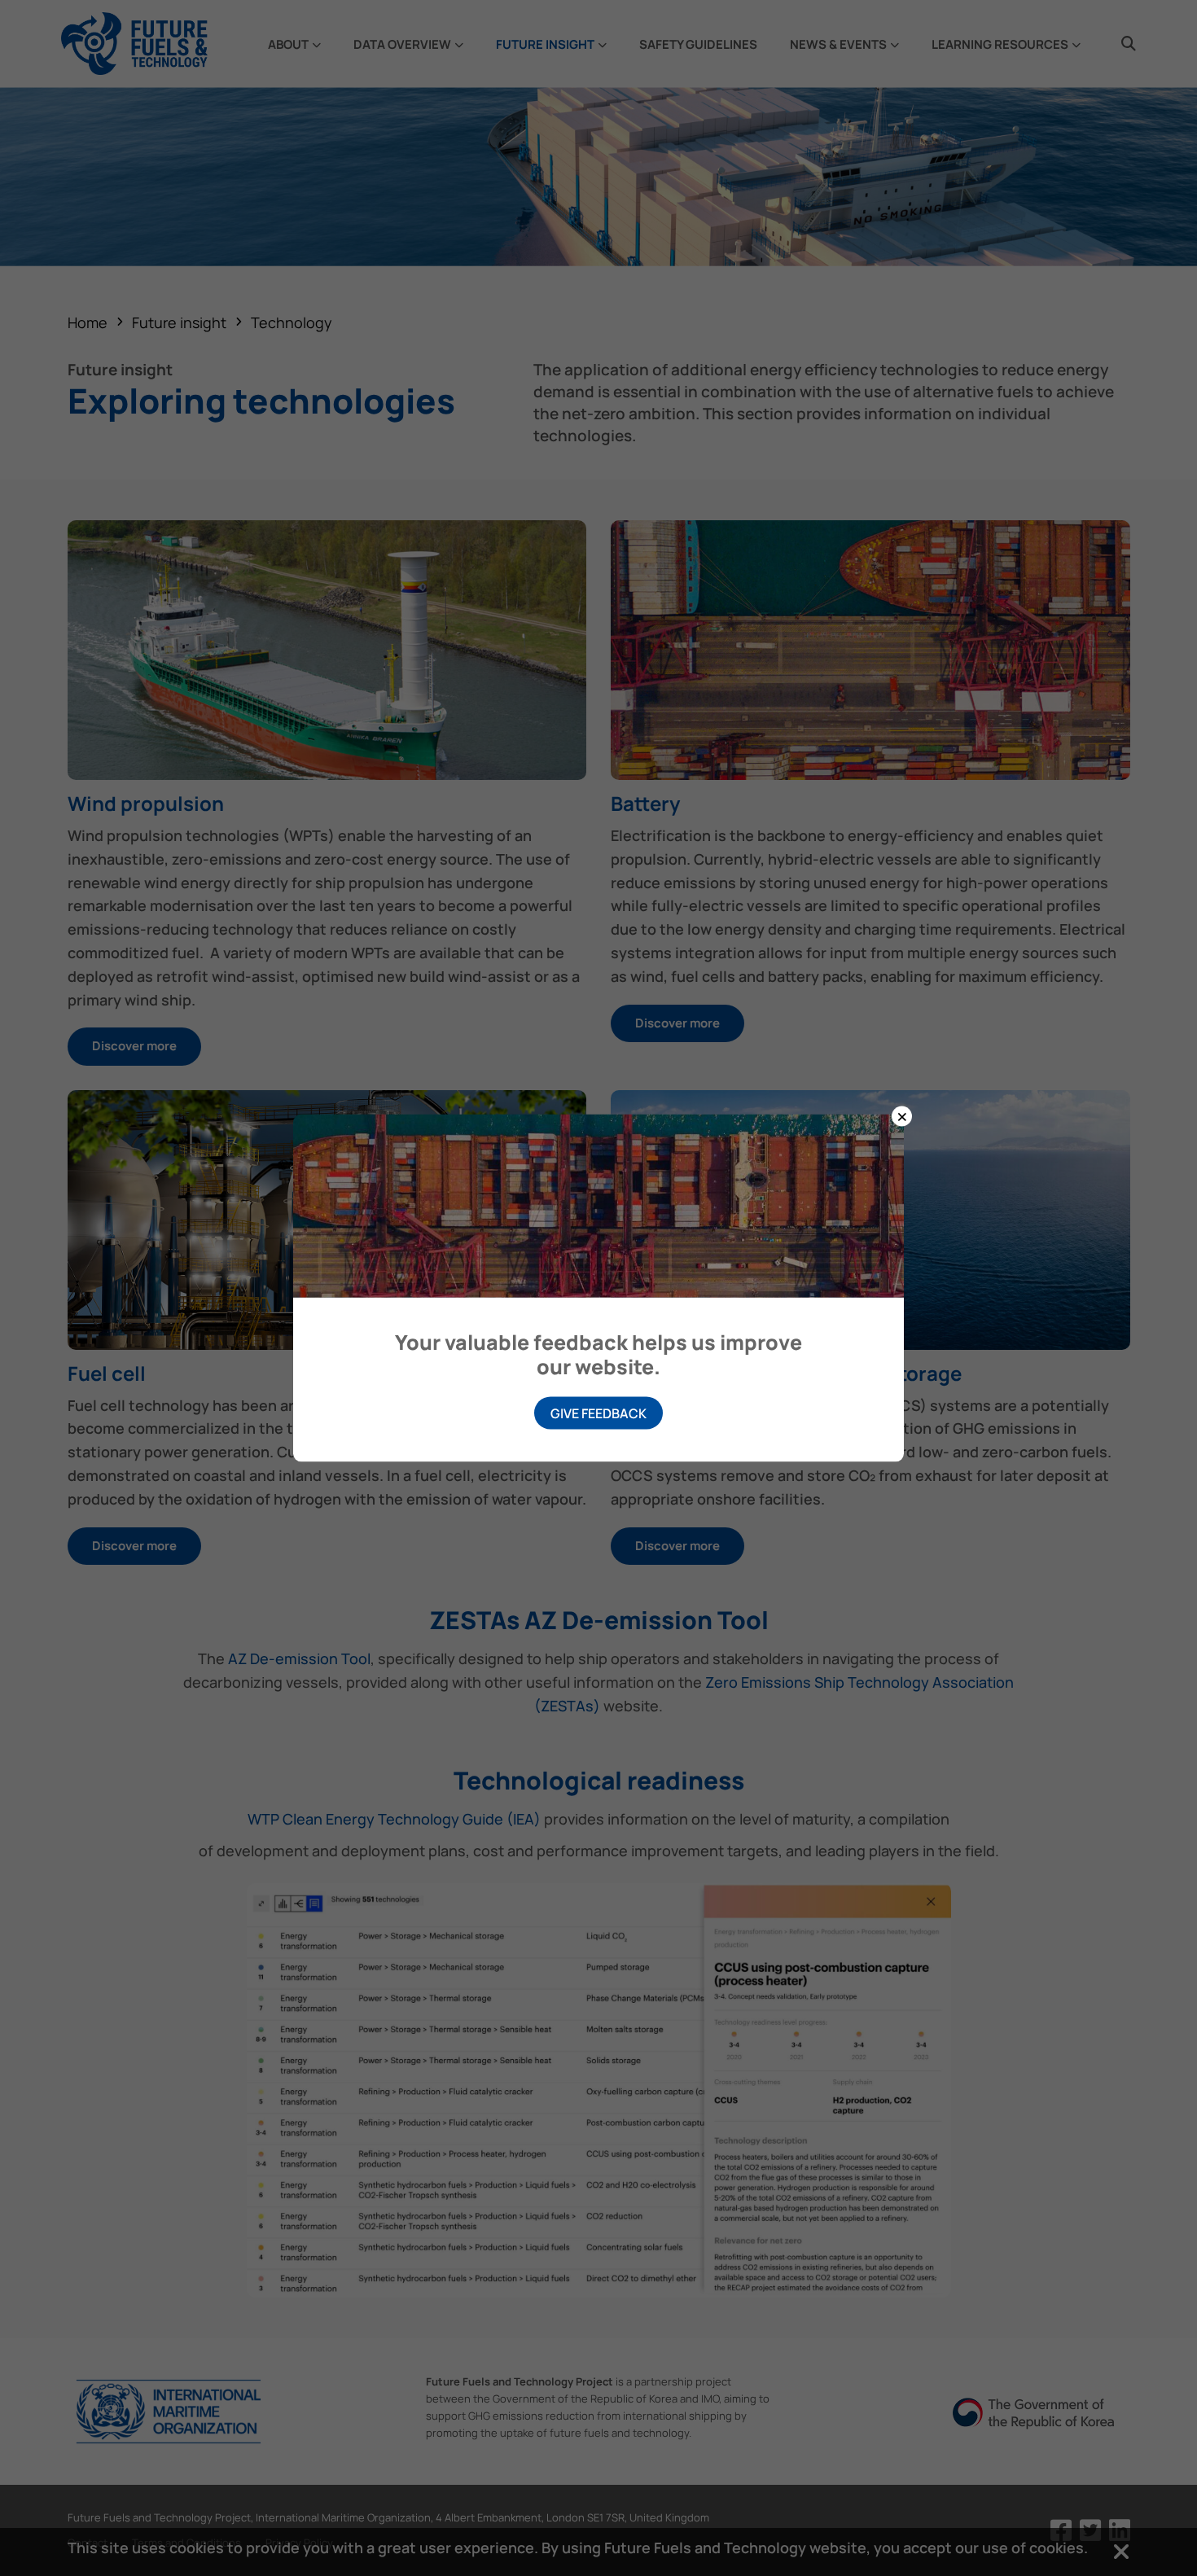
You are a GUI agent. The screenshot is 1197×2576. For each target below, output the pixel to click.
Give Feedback (598, 1413)
